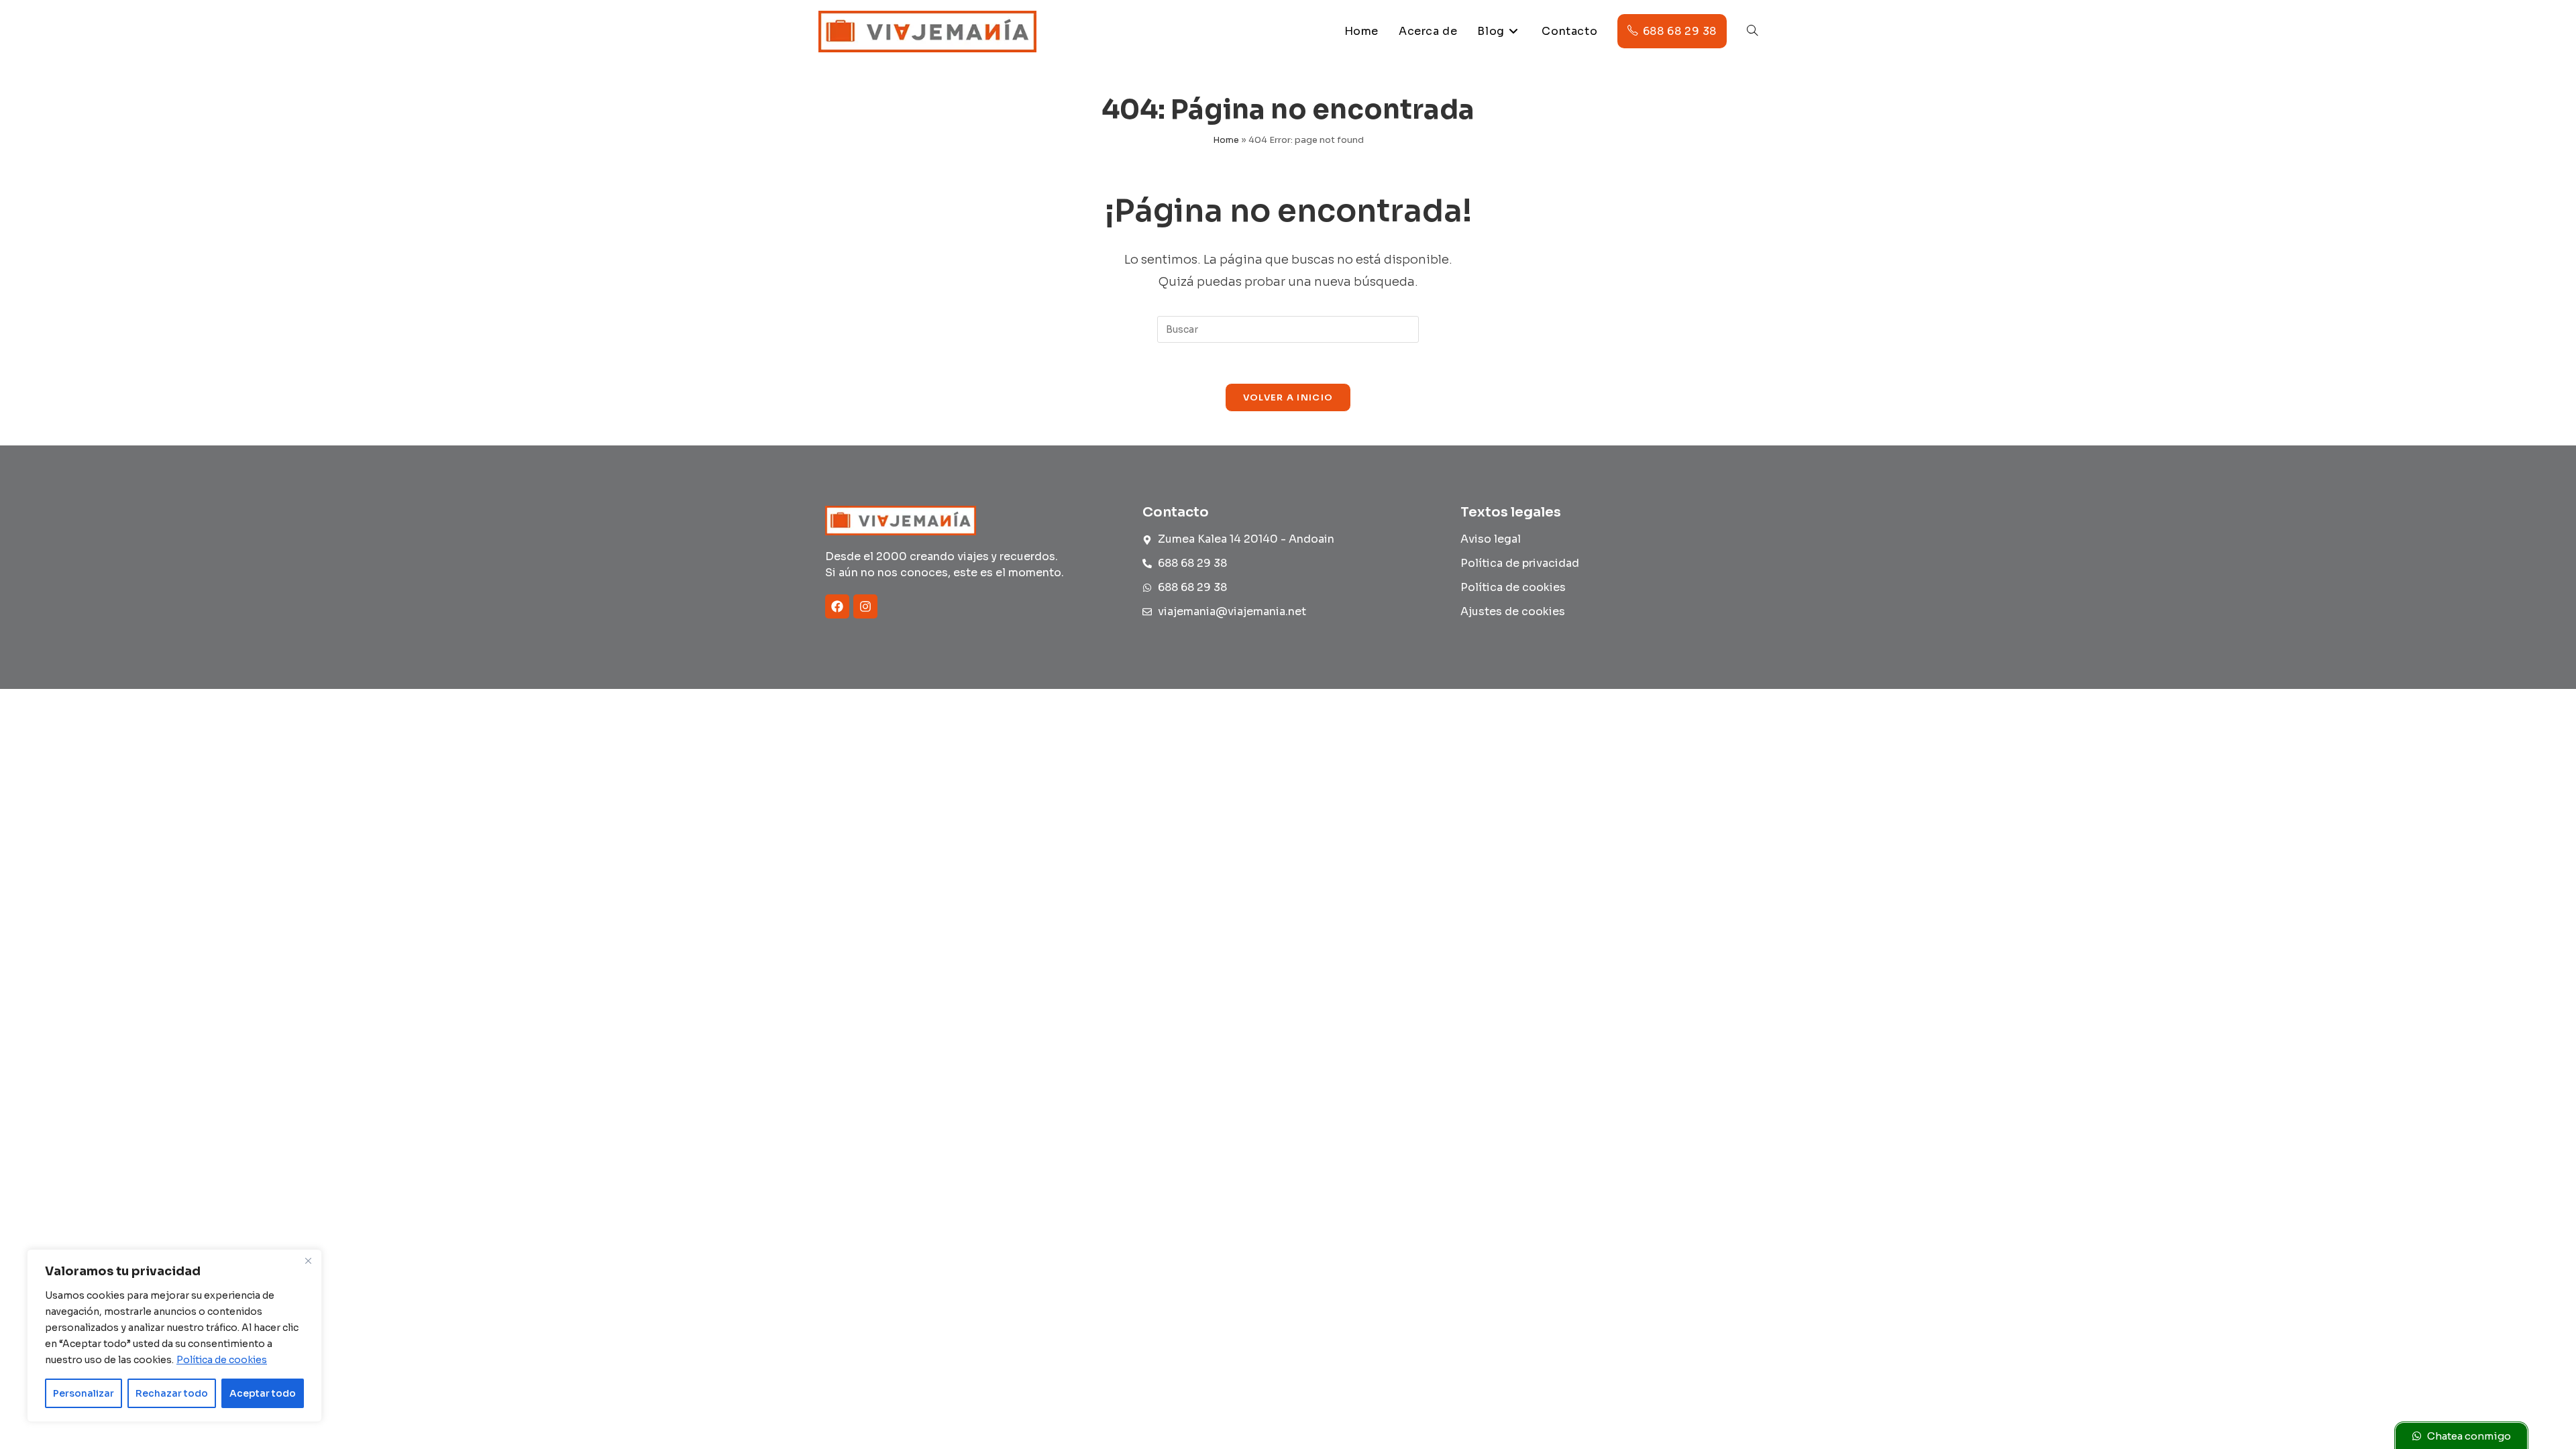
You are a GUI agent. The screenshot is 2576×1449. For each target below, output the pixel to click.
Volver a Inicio (1288, 397)
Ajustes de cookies (1513, 611)
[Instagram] (865, 606)
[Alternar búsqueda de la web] (1752, 32)
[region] (174, 1336)
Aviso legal (1491, 539)
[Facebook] (837, 606)
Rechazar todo (172, 1393)
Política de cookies (222, 1360)
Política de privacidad (1520, 563)
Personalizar (84, 1393)
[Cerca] (308, 1260)
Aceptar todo (263, 1393)
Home (1226, 140)
